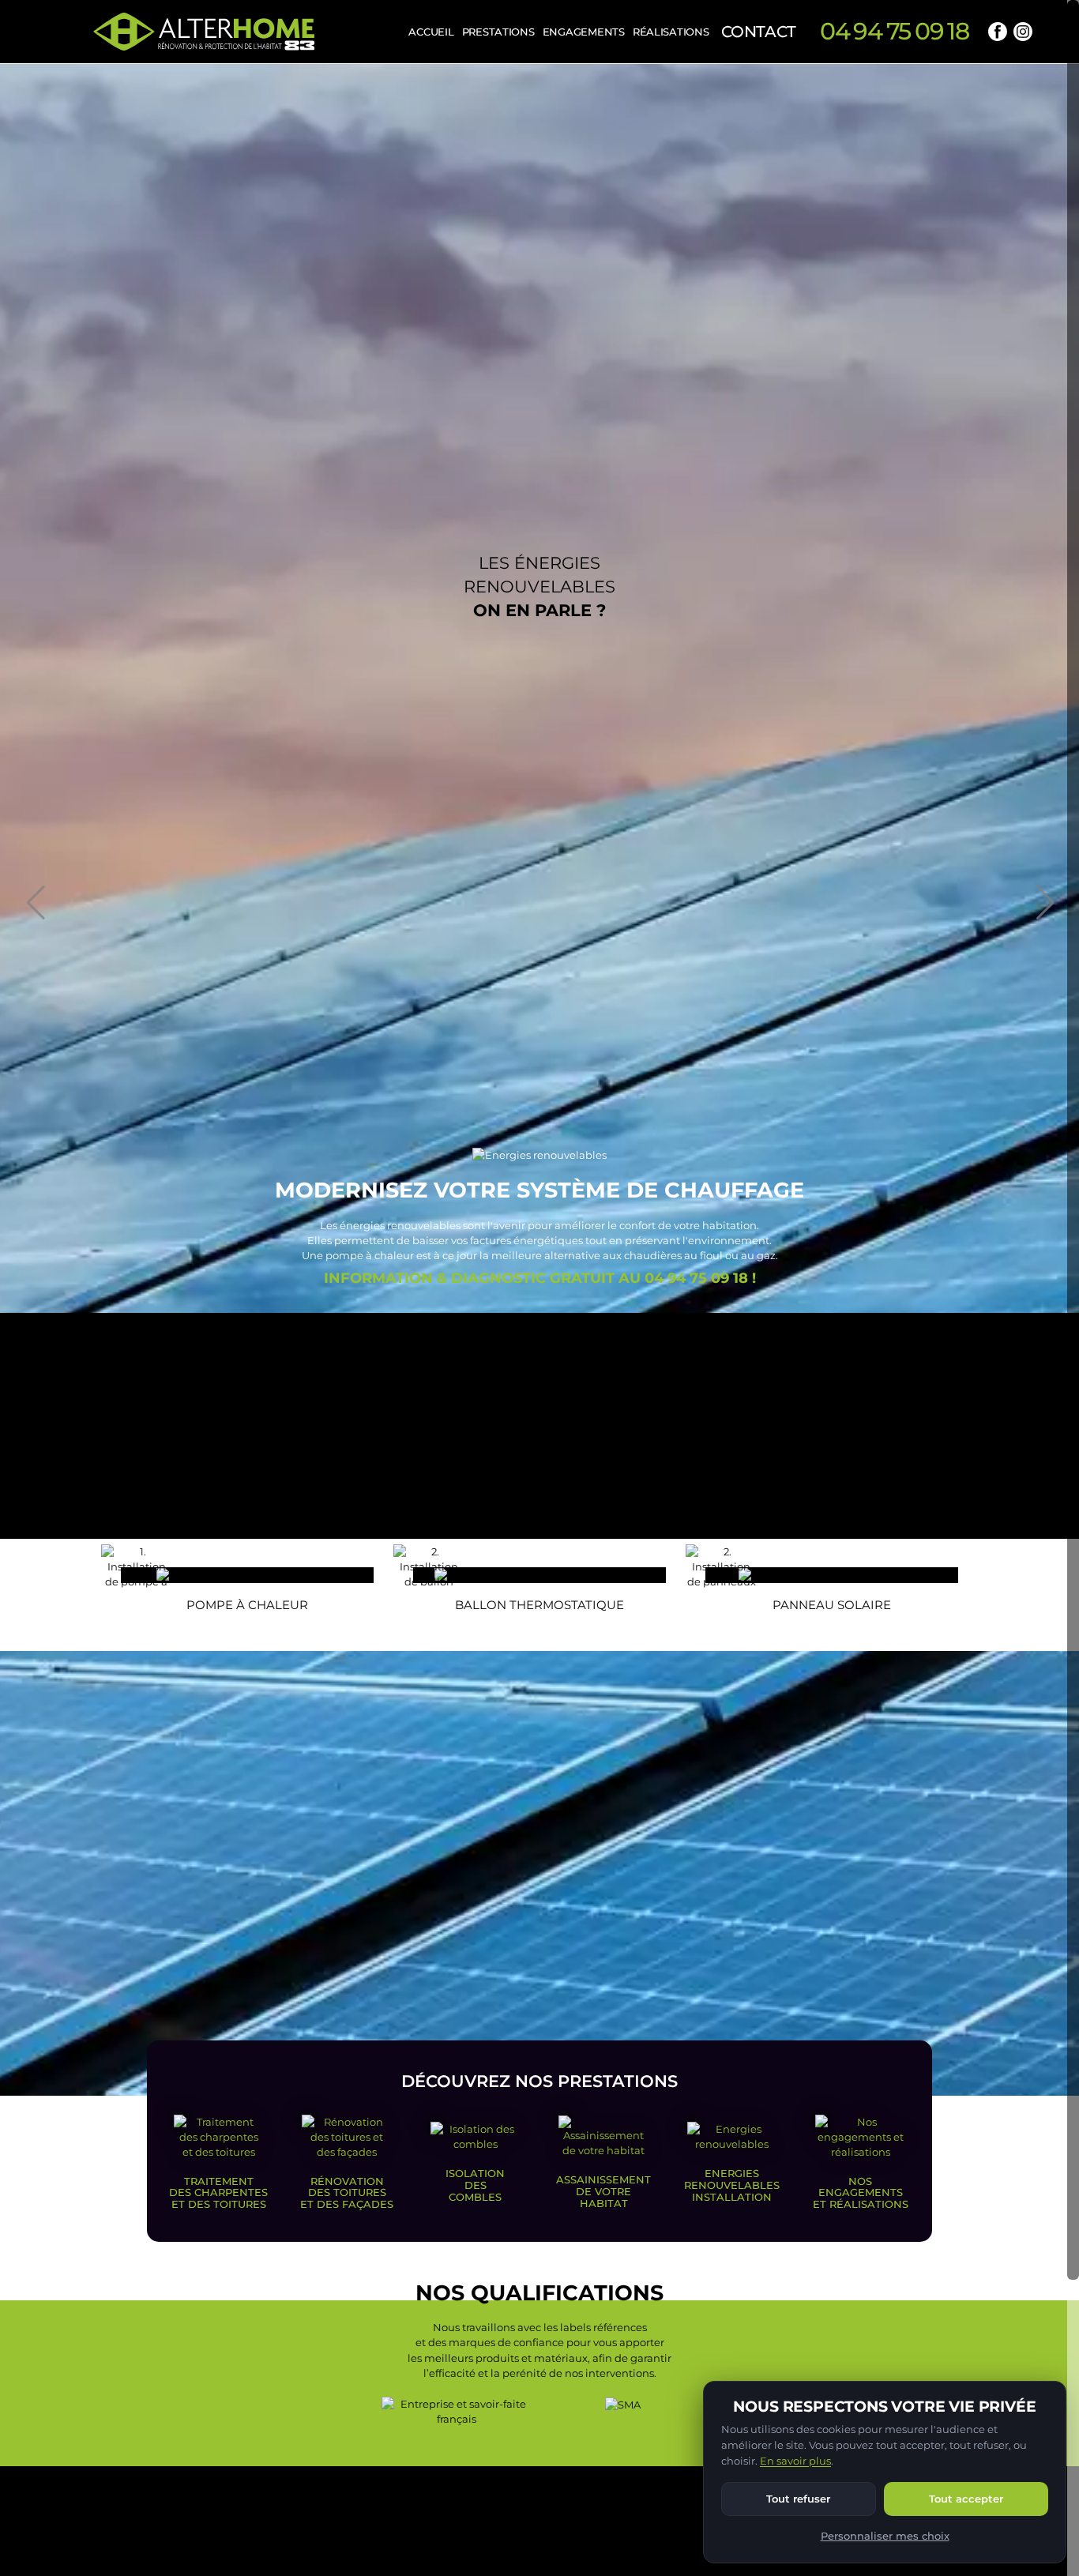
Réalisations (671, 32)
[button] (35, 903)
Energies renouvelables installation (732, 2185)
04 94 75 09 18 (895, 31)
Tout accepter (966, 2499)
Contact (759, 32)
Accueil (431, 32)
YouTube (1048, 32)
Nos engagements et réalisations (861, 2192)
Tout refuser (798, 2499)
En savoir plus (795, 2461)
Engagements (584, 32)
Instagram (1023, 32)
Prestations (498, 32)
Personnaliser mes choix (885, 2536)
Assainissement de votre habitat (603, 2191)
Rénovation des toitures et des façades (347, 2192)
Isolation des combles (475, 2185)
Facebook (998, 32)
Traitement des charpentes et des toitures (218, 2192)
